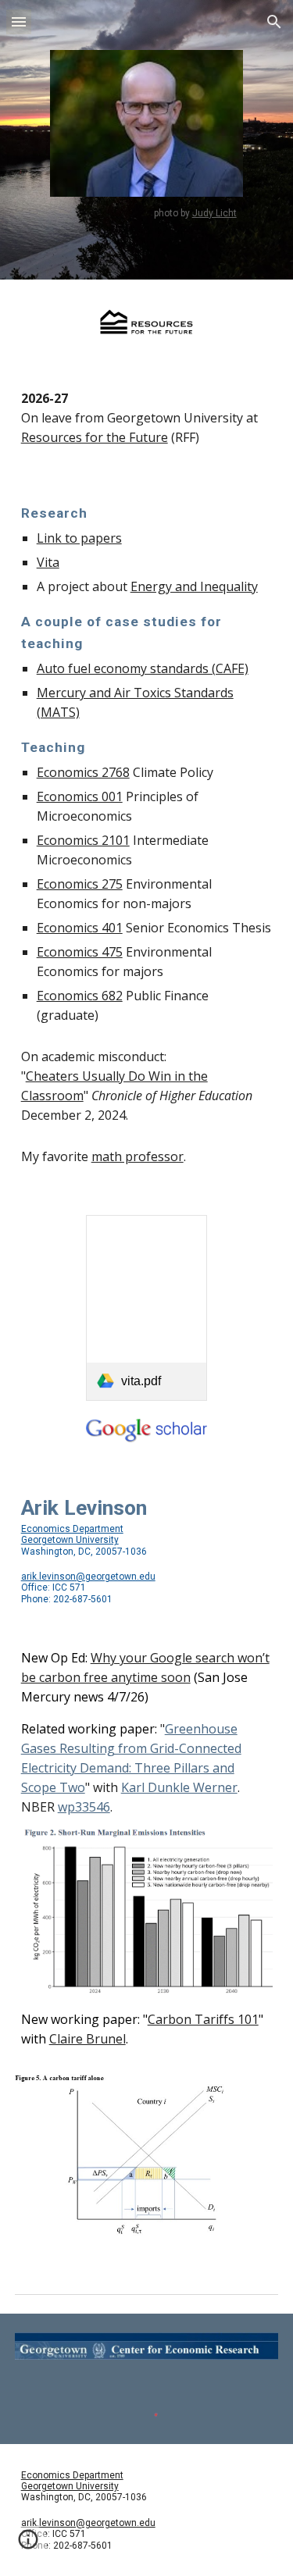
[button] (19, 21)
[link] (146, 1308)
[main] (146, 213)
